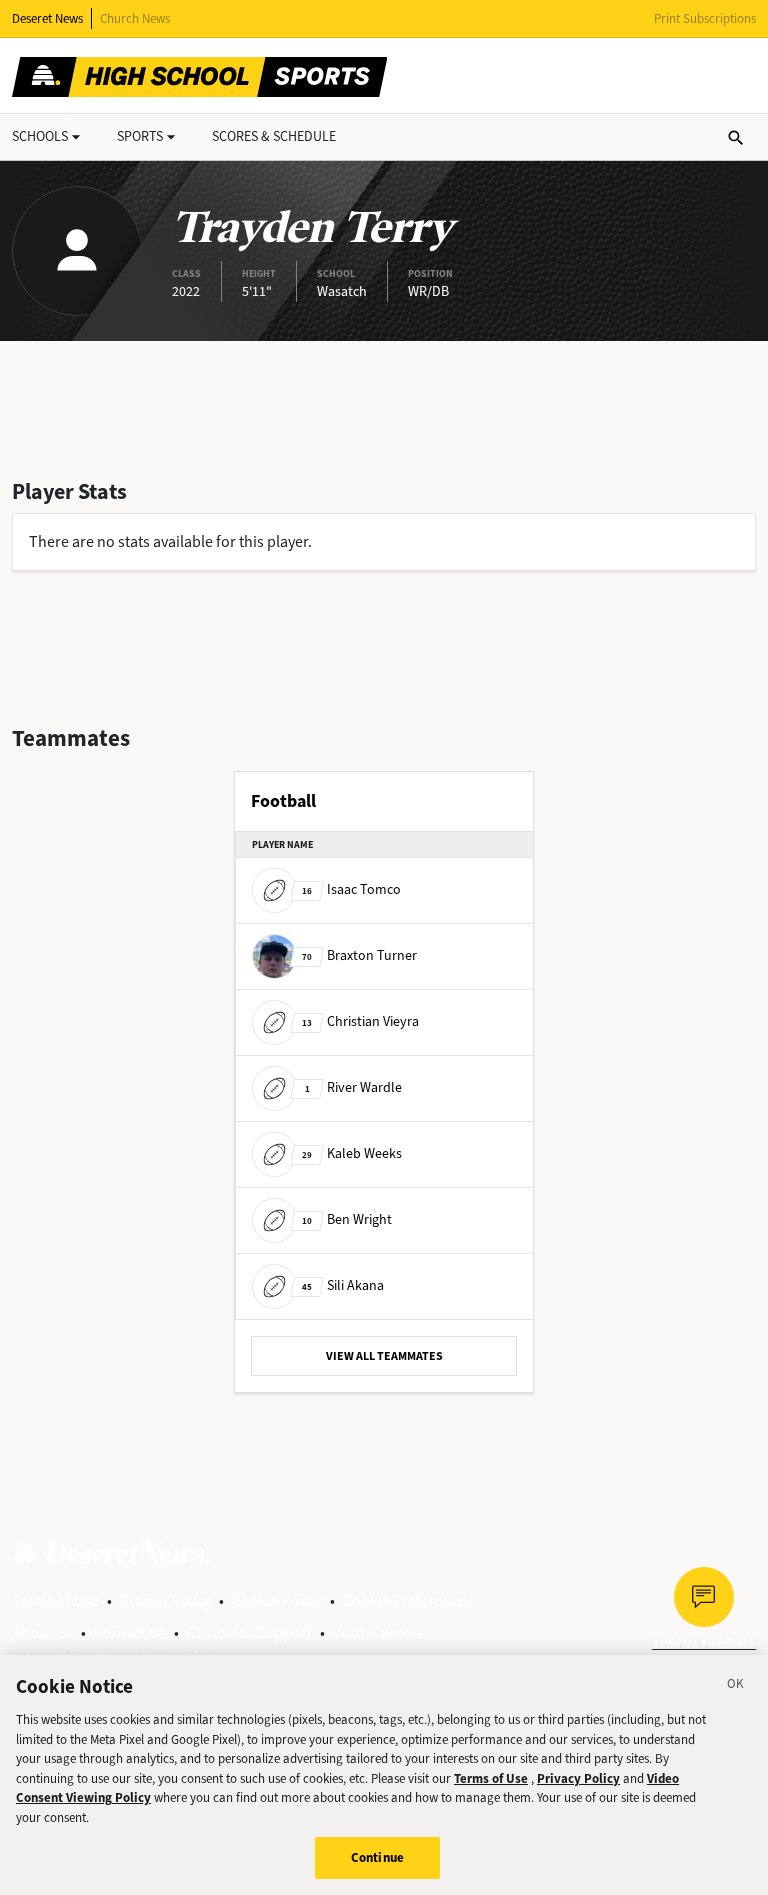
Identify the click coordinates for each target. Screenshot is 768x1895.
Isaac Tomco (351, 889)
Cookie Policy (277, 1600)
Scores (274, 136)
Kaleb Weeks (352, 1153)
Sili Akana (343, 1285)
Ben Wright (347, 1219)
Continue (377, 1857)
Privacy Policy (165, 1600)
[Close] (736, 1687)
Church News (135, 18)
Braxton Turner (359, 955)
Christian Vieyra (360, 1021)
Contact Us (130, 1632)
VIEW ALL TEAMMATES (384, 1356)
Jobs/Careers (378, 1632)
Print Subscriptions (705, 18)
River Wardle (353, 1087)
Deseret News (47, 18)
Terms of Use (55, 1600)
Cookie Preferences (408, 1600)
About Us (42, 1632)
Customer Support (249, 1632)
